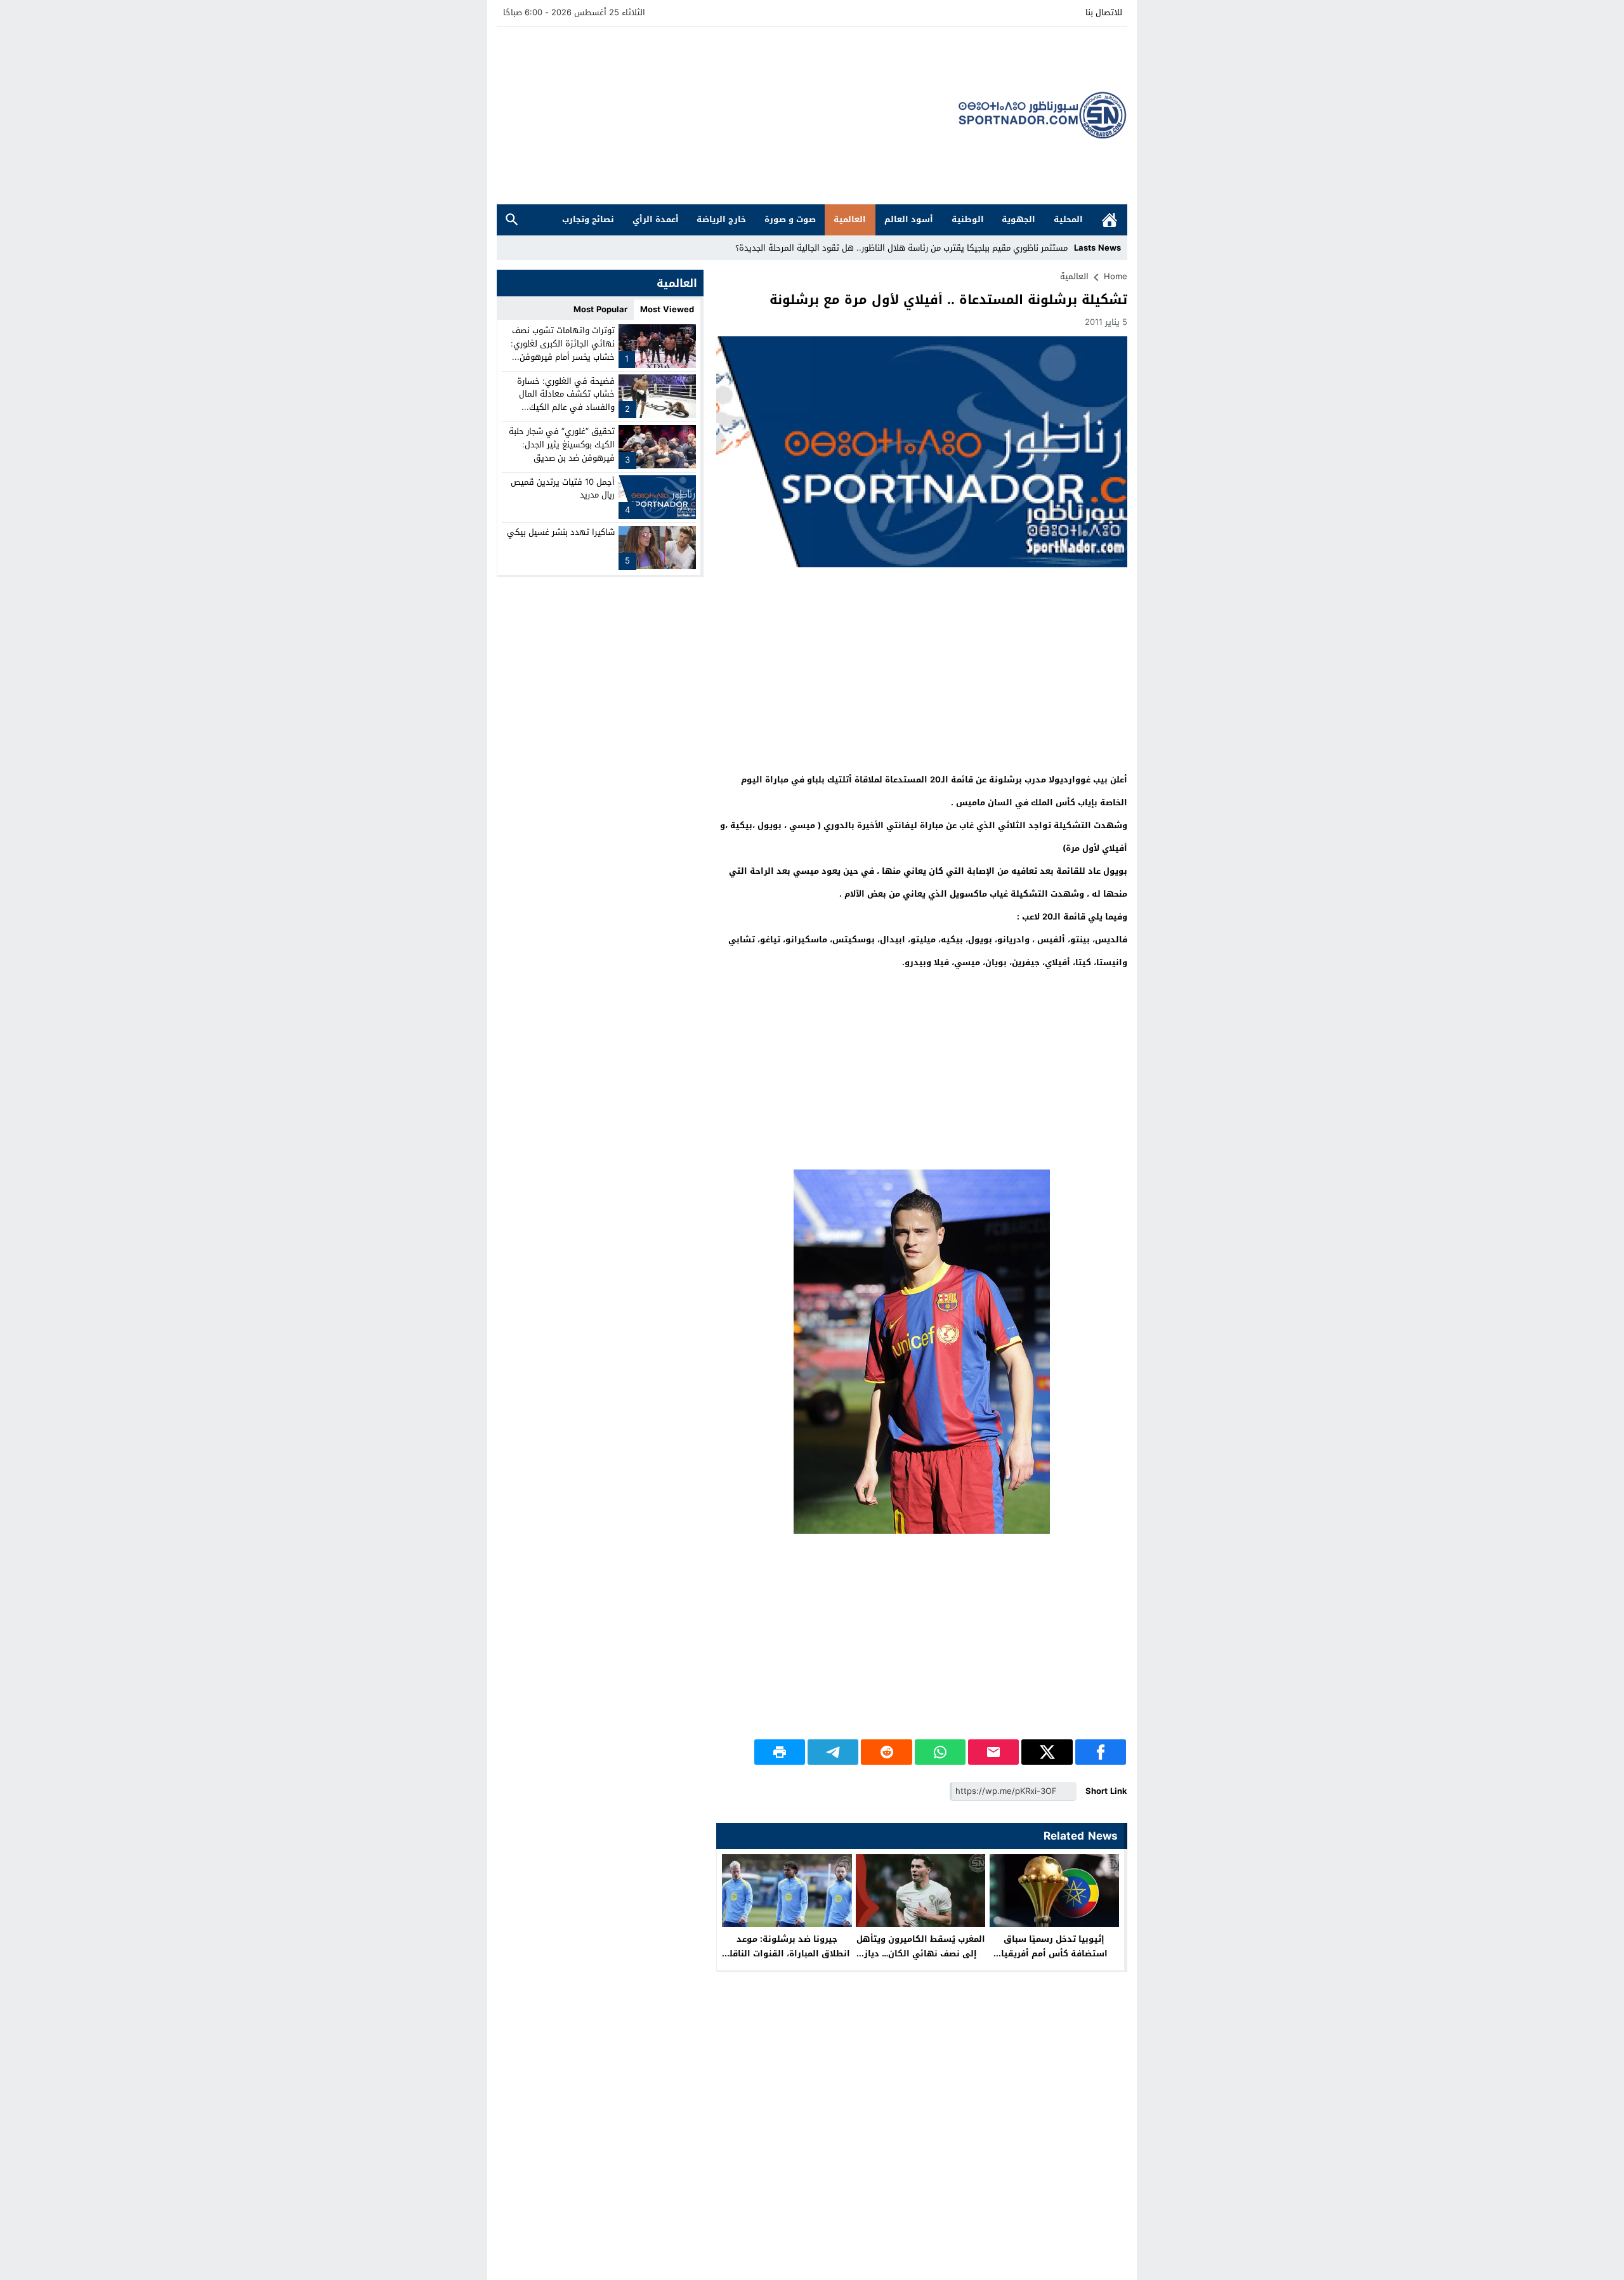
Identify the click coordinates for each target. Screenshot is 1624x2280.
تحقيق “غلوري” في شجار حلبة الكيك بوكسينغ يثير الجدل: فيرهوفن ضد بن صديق (562, 445)
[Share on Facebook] (1101, 1752)
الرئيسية (1110, 220)
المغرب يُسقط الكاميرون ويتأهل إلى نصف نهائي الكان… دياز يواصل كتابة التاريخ (921, 1954)
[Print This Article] (780, 1752)
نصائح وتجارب (588, 219)
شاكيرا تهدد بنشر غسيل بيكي (561, 532)
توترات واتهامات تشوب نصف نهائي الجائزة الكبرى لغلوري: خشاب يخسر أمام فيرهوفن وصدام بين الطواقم (563, 350)
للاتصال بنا (1104, 12)
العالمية (850, 219)
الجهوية (1018, 219)
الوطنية (968, 219)
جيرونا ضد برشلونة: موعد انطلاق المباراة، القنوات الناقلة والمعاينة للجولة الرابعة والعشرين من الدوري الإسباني (787, 1961)
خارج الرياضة (721, 219)
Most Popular (600, 309)
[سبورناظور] (1043, 115)
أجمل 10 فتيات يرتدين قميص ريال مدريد (563, 488)
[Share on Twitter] (1047, 1752)
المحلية (1068, 219)
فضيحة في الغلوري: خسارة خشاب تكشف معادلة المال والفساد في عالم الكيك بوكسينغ (566, 400)
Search (512, 220)
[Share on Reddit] (886, 1752)
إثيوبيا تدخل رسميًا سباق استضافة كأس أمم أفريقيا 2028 (1054, 1954)
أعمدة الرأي (656, 219)
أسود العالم (909, 219)
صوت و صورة (790, 219)
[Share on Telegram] (833, 1752)
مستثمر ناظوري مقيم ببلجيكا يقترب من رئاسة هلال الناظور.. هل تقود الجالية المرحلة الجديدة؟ (901, 248)
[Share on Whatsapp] (940, 1752)
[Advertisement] (728, 115)
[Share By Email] (993, 1752)
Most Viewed (667, 309)
